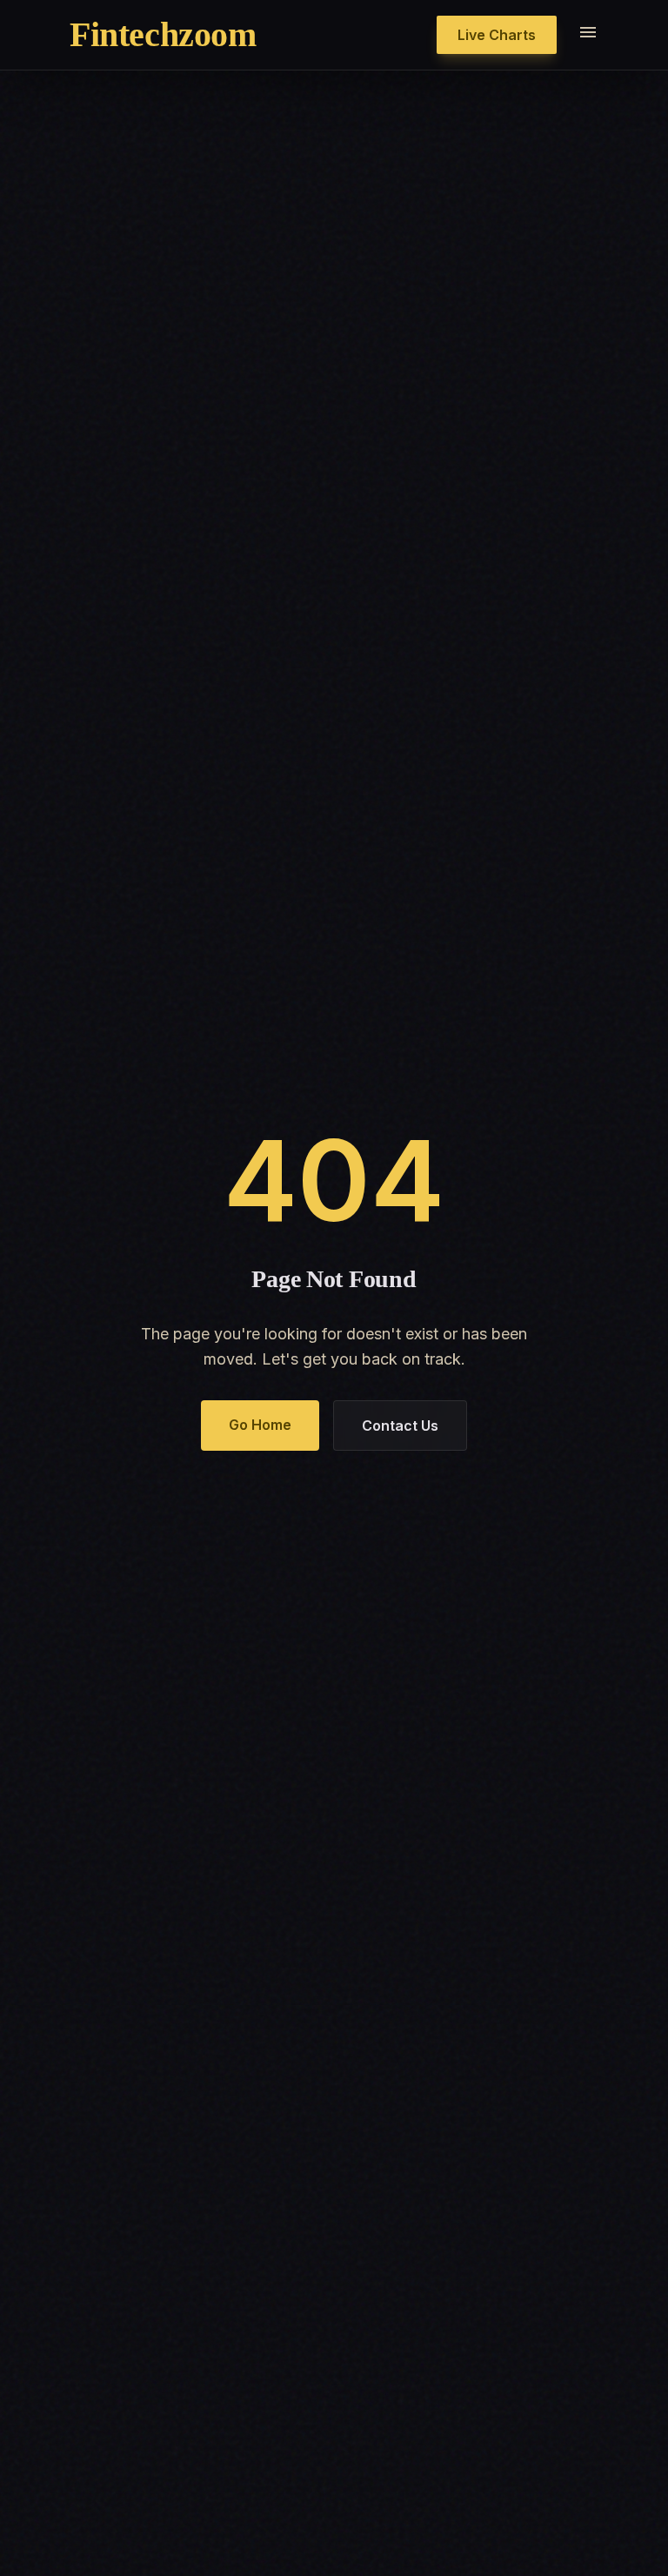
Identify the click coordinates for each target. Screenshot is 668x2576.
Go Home (260, 1425)
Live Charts (497, 35)
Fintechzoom (163, 34)
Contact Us (400, 1426)
